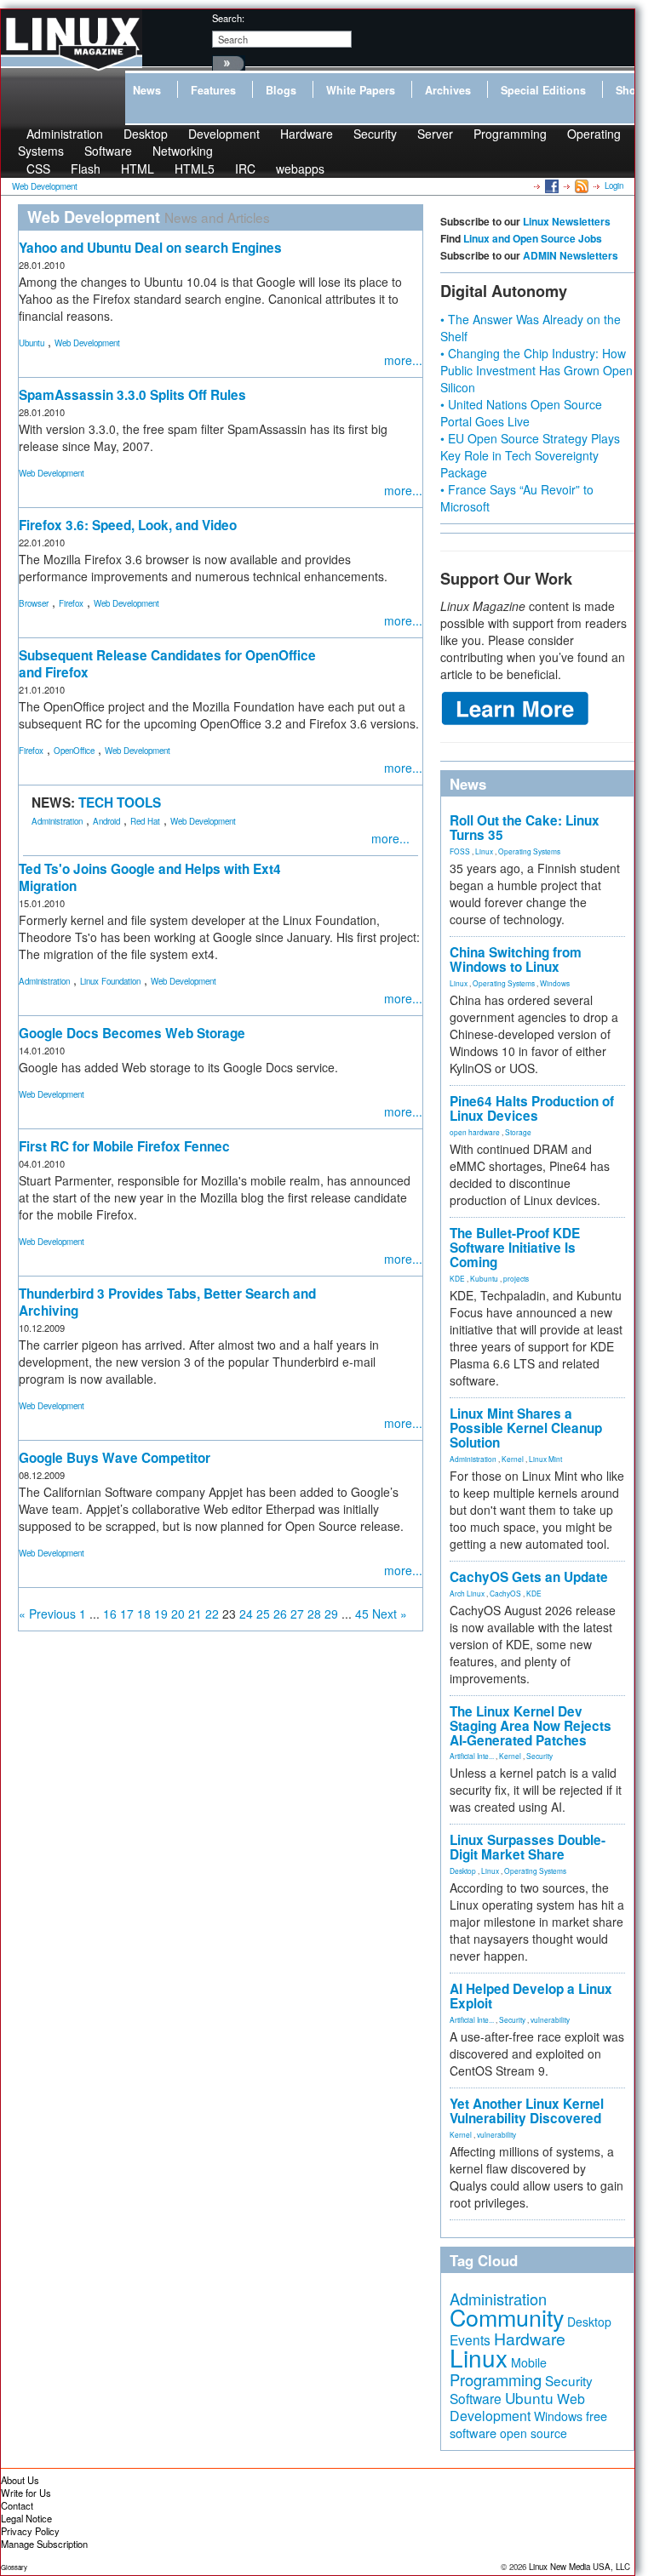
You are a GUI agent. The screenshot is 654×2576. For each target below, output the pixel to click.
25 (263, 1614)
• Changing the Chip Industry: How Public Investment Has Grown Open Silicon (536, 370)
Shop (629, 90)
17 (127, 1614)
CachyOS (505, 1593)
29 (331, 1614)
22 (212, 1614)
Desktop (463, 1871)
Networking (183, 151)
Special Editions (543, 90)
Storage (518, 1132)
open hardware (475, 1132)
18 (144, 1614)
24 (246, 1614)
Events (470, 2339)
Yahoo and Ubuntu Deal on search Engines (150, 248)
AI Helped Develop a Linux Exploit (531, 1996)
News (147, 90)
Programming (510, 134)
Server (435, 134)
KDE (457, 1278)
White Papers (361, 90)
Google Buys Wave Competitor (115, 1458)
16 (110, 1614)
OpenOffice (74, 751)
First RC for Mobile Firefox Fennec (124, 1146)
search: (228, 18)
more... (403, 360)
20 (178, 1614)
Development (224, 134)
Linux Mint (545, 1459)
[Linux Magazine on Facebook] (551, 186)
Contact (17, 2505)
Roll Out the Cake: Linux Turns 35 (525, 828)
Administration (57, 821)
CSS (38, 168)
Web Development (87, 343)
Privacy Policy (30, 2531)
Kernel (513, 1459)
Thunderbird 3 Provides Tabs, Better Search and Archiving (167, 1302)
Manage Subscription (44, 2544)
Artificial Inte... (472, 1756)
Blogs (281, 90)
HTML (138, 168)
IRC (245, 168)
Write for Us (26, 2493)
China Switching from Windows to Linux (516, 960)
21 (195, 1614)
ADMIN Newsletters (571, 255)
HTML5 (195, 168)
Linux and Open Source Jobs (533, 238)
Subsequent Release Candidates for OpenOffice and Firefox (167, 664)
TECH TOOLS (120, 803)
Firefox (71, 603)
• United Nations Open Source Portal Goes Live (521, 413)
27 (297, 1614)
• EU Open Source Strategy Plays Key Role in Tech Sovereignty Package (530, 455)
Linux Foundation (110, 981)
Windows (555, 983)
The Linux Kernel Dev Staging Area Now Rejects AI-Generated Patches (531, 1726)
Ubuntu (32, 343)
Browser (34, 603)
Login (614, 186)
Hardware (307, 134)
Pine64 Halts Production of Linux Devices (532, 1108)
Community (507, 2317)
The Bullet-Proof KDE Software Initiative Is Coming (515, 1248)
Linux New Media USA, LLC (579, 2567)
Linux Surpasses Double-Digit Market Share (528, 1847)
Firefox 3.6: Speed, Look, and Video (128, 525)
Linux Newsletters (567, 221)
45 (362, 1614)
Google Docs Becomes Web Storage (132, 1033)
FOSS (460, 851)
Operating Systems (529, 851)
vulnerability (550, 2019)
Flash (86, 168)
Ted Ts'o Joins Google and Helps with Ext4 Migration (150, 877)
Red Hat (145, 821)
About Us (20, 2480)
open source (534, 2433)
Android (106, 821)
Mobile (529, 2362)
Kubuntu (484, 1278)
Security (375, 134)
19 (161, 1614)
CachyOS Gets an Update (529, 1577)
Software (108, 151)
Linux (484, 851)
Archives (448, 90)
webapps (300, 168)
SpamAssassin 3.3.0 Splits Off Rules (132, 395)
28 (314, 1614)
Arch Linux (467, 1593)
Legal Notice (26, 2518)
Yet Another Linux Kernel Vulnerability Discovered (527, 2111)
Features (213, 90)
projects (516, 1278)
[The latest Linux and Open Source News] (580, 186)
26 (280, 1614)
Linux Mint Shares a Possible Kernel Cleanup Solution (526, 1428)
